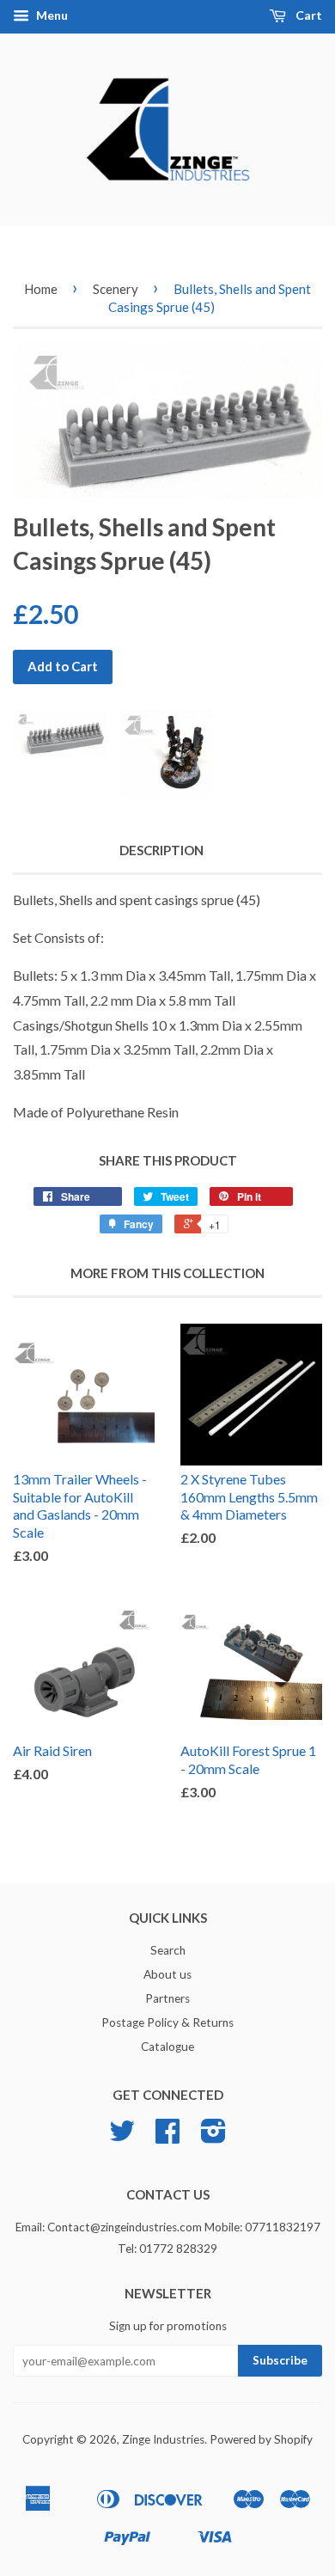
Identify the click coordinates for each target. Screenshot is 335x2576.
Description (161, 850)
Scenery (116, 289)
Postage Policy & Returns (167, 2022)
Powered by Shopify (261, 2439)
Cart (308, 15)
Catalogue (167, 2047)
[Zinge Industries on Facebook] (167, 2137)
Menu (51, 15)
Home (41, 289)
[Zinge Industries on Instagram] (213, 2137)
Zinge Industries (163, 2439)
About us (167, 1974)
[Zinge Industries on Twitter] (122, 2137)
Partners (167, 1998)
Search (168, 1950)
